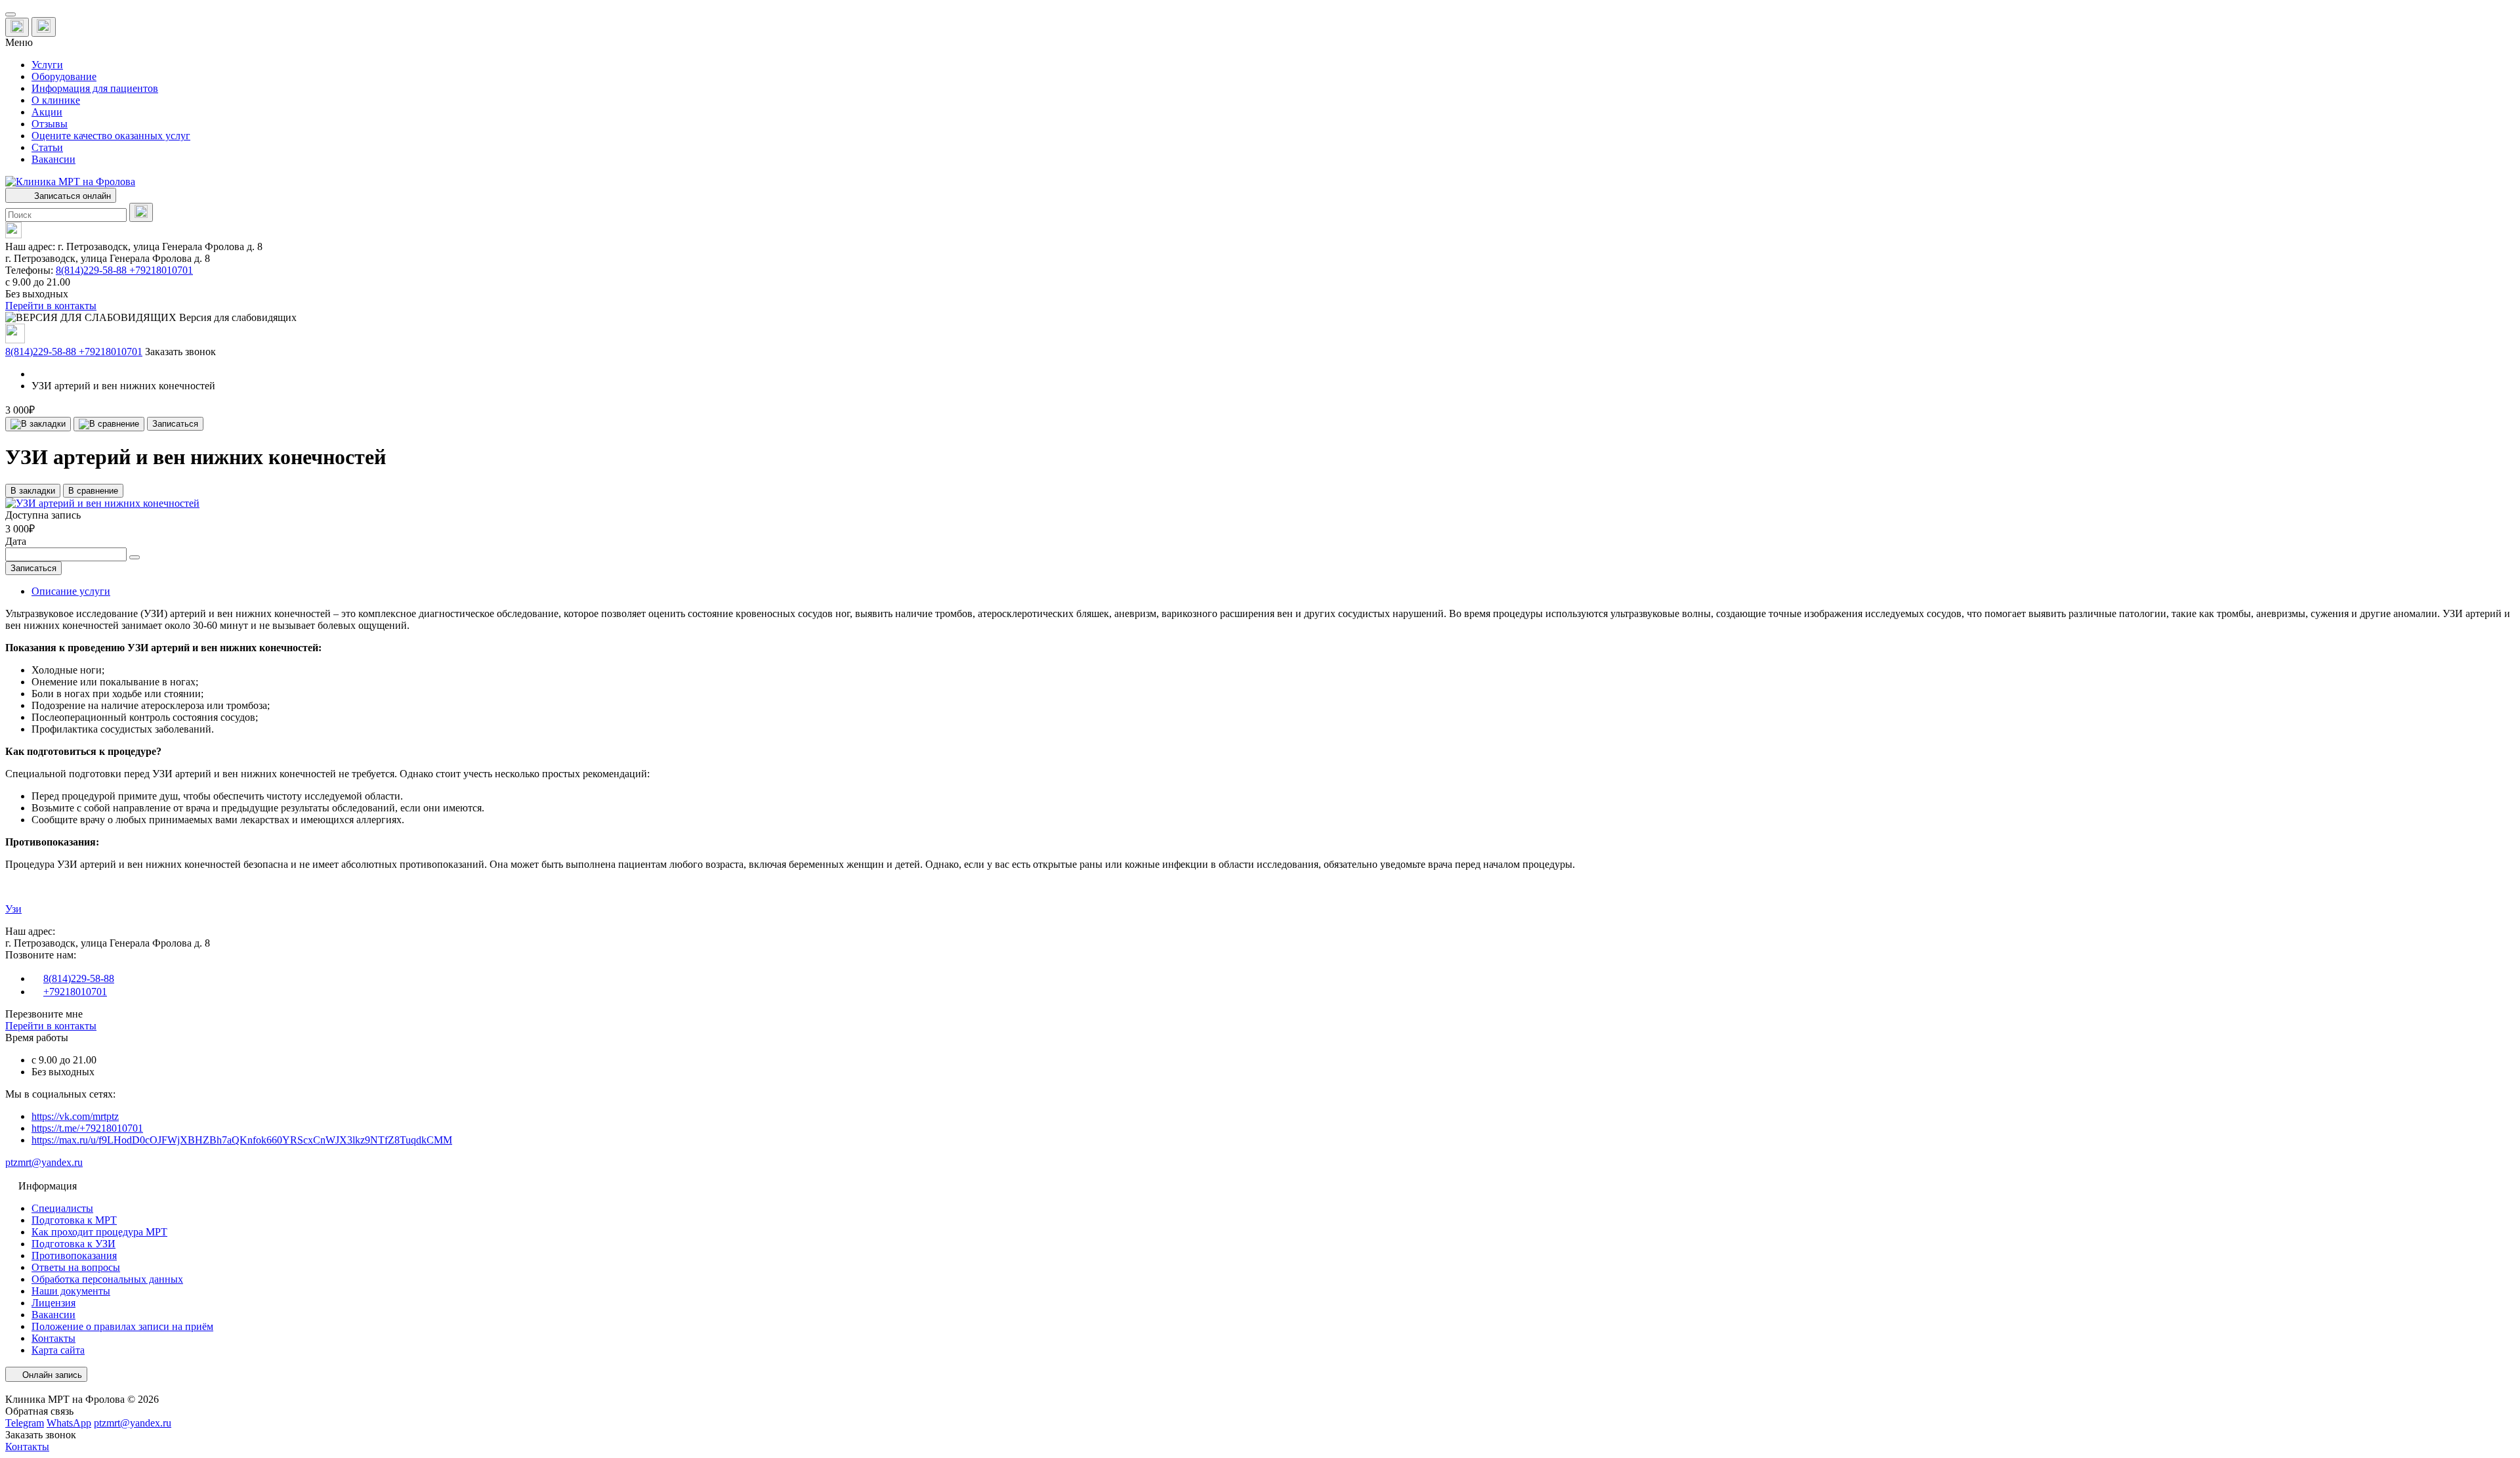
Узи (13, 909)
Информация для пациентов (95, 88)
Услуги (47, 65)
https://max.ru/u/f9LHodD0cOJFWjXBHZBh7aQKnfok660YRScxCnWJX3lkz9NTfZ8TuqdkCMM (242, 1140)
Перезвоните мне (44, 1014)
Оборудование (64, 76)
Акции (47, 112)
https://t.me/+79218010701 (87, 1128)
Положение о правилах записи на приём (122, 1326)
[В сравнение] (109, 424)
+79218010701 (161, 270)
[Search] (141, 212)
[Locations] (17, 27)
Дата (16, 541)
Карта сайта (58, 1350)
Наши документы (71, 1291)
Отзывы (50, 124)
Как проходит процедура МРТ (99, 1232)
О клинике (56, 100)
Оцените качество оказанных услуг (111, 136)
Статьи (47, 147)
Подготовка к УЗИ (73, 1244)
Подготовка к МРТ (74, 1220)
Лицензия (53, 1303)
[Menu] (10, 14)
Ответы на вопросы (76, 1267)
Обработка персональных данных (107, 1279)
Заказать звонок (180, 352)
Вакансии (53, 159)
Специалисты (62, 1208)
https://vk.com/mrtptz (75, 1116)
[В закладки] (38, 424)
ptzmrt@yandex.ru (44, 1162)
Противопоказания (74, 1255)
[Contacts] (44, 27)
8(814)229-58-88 (93, 270)
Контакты (53, 1338)
